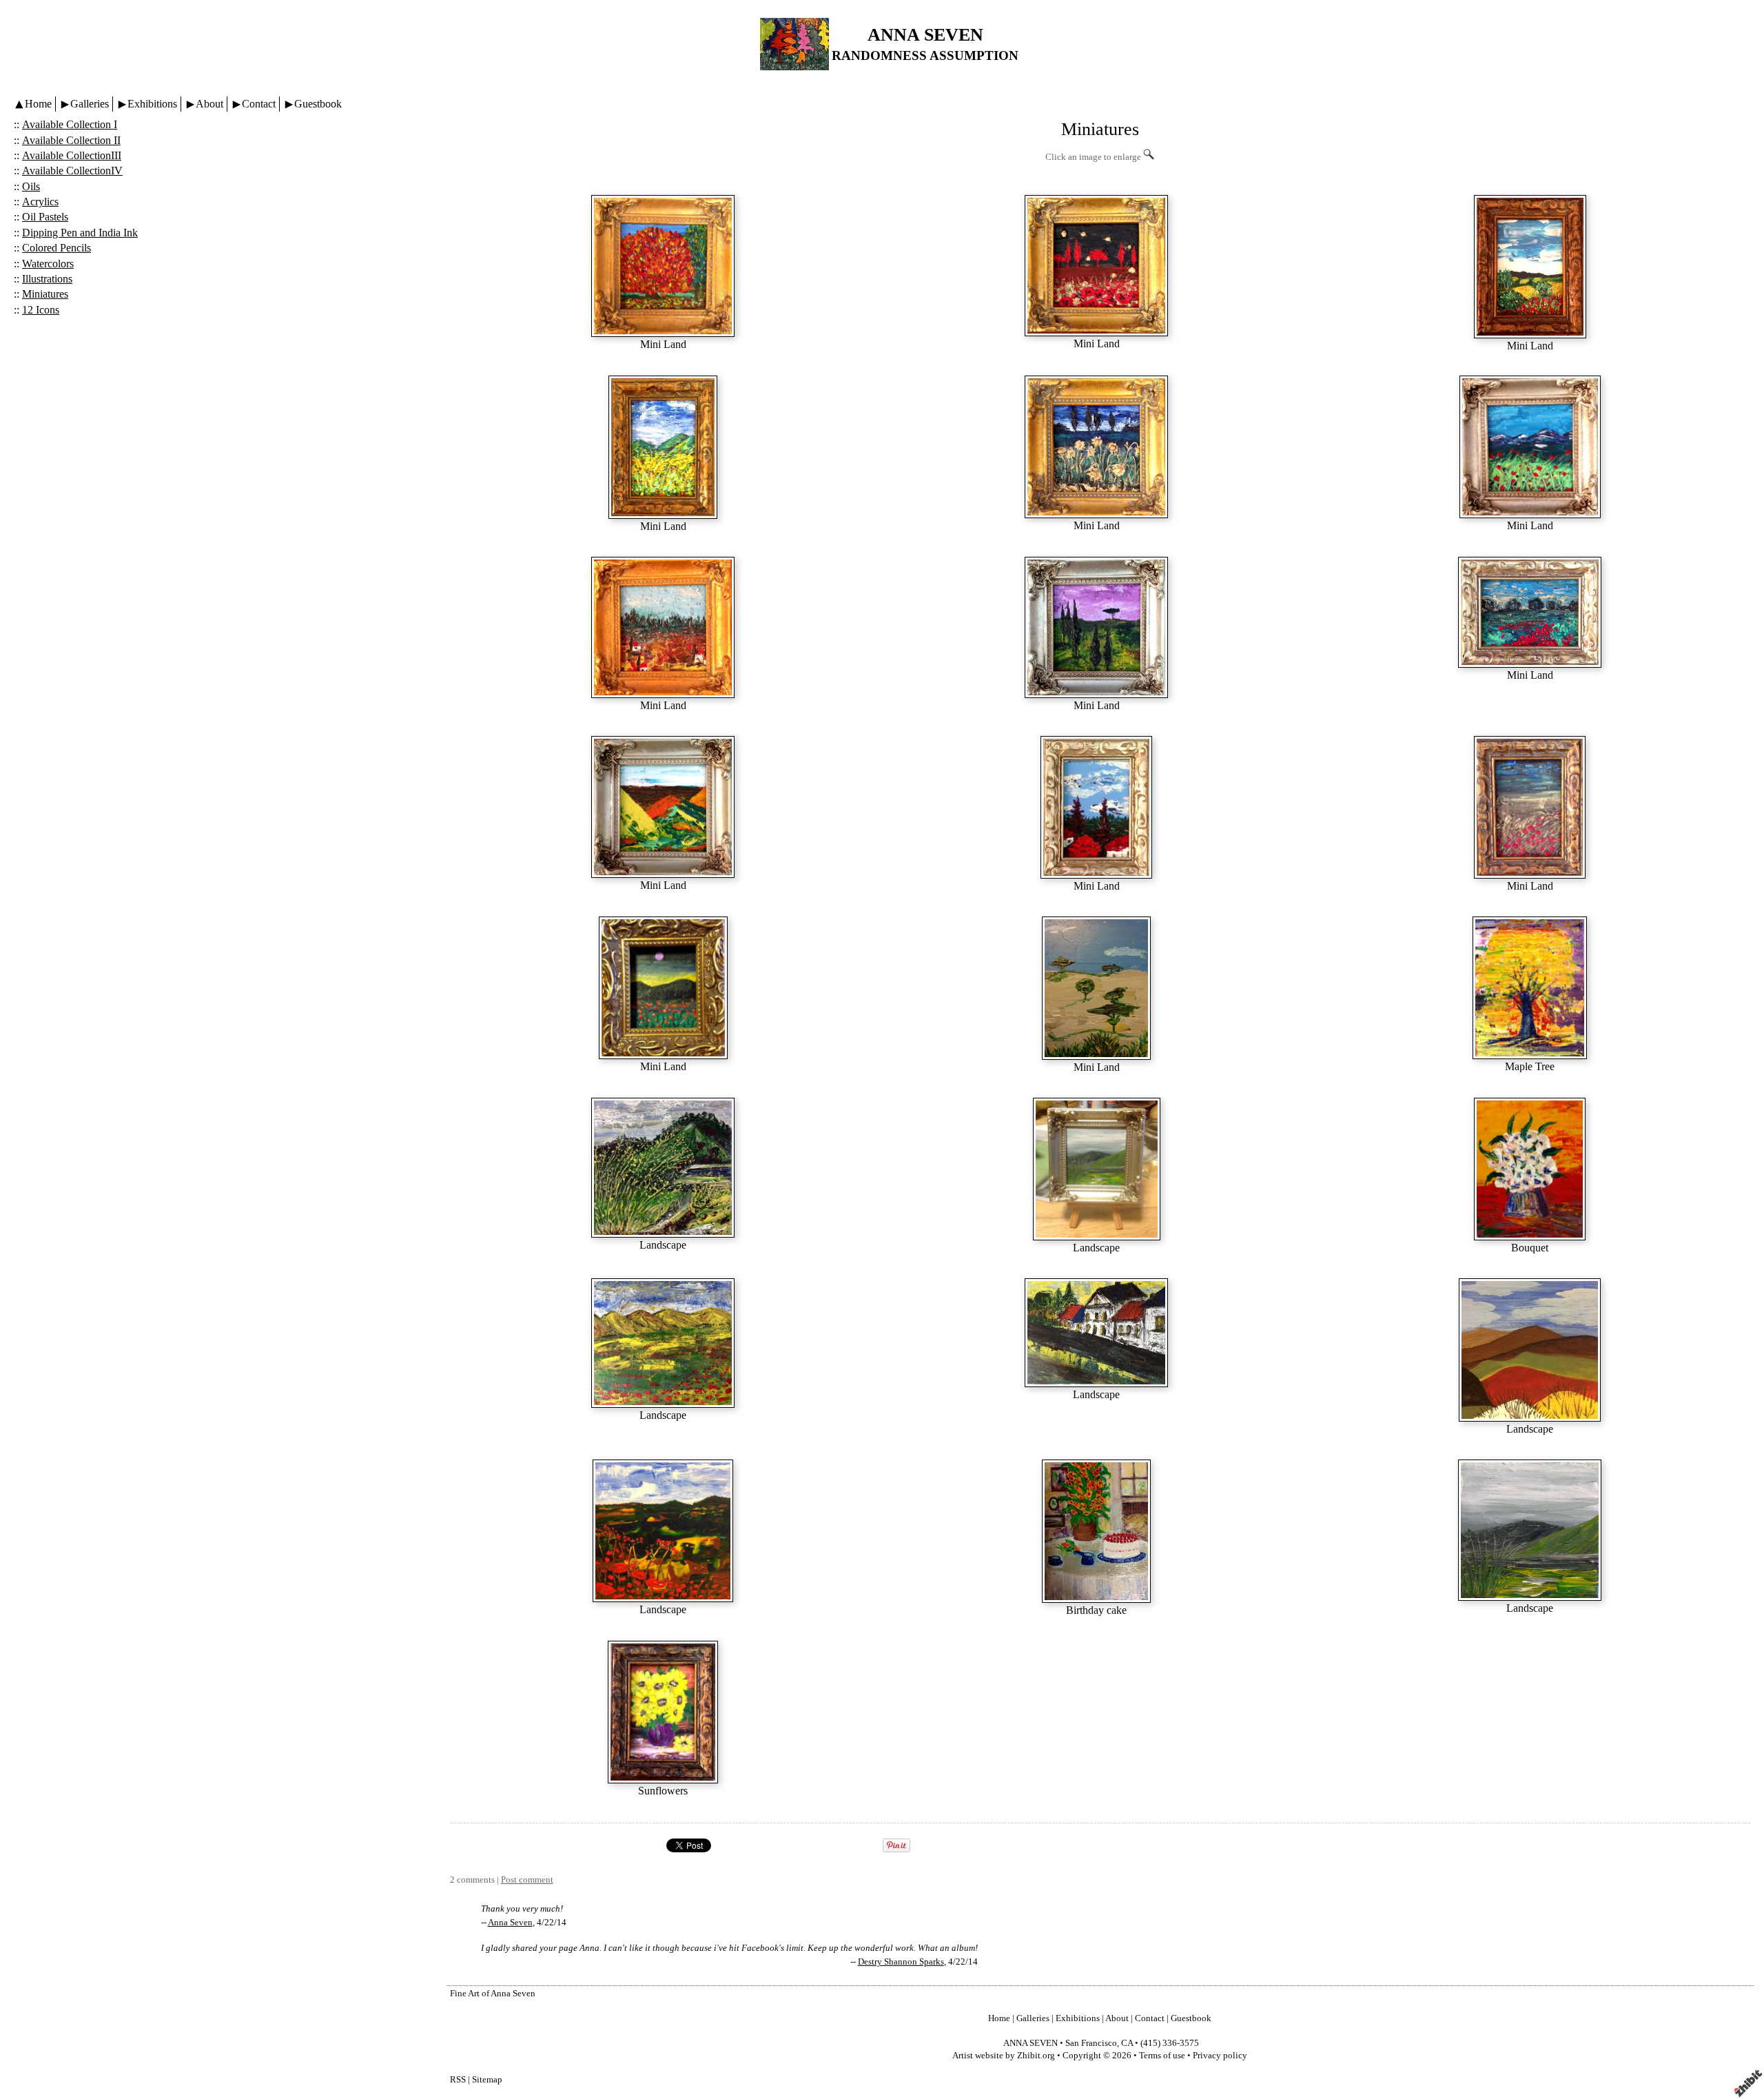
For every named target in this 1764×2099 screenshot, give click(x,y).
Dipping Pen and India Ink (80, 233)
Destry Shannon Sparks (901, 1962)
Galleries (90, 104)
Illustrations (47, 279)
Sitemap (487, 2080)
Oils (31, 186)
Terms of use (1162, 2056)
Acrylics (40, 202)
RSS (458, 2080)
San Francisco (1091, 2043)
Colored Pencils (57, 248)
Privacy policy (1220, 2056)
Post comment (527, 1880)
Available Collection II (71, 140)
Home (38, 104)
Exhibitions (152, 104)
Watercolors (48, 264)
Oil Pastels (45, 217)
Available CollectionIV (72, 171)
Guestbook (318, 104)
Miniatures (45, 294)
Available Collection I (70, 124)
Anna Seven (510, 1923)
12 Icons (41, 310)
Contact (259, 104)
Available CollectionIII (72, 155)
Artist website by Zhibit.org (1004, 2056)
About (209, 104)
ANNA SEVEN (925, 35)
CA (1127, 2043)
